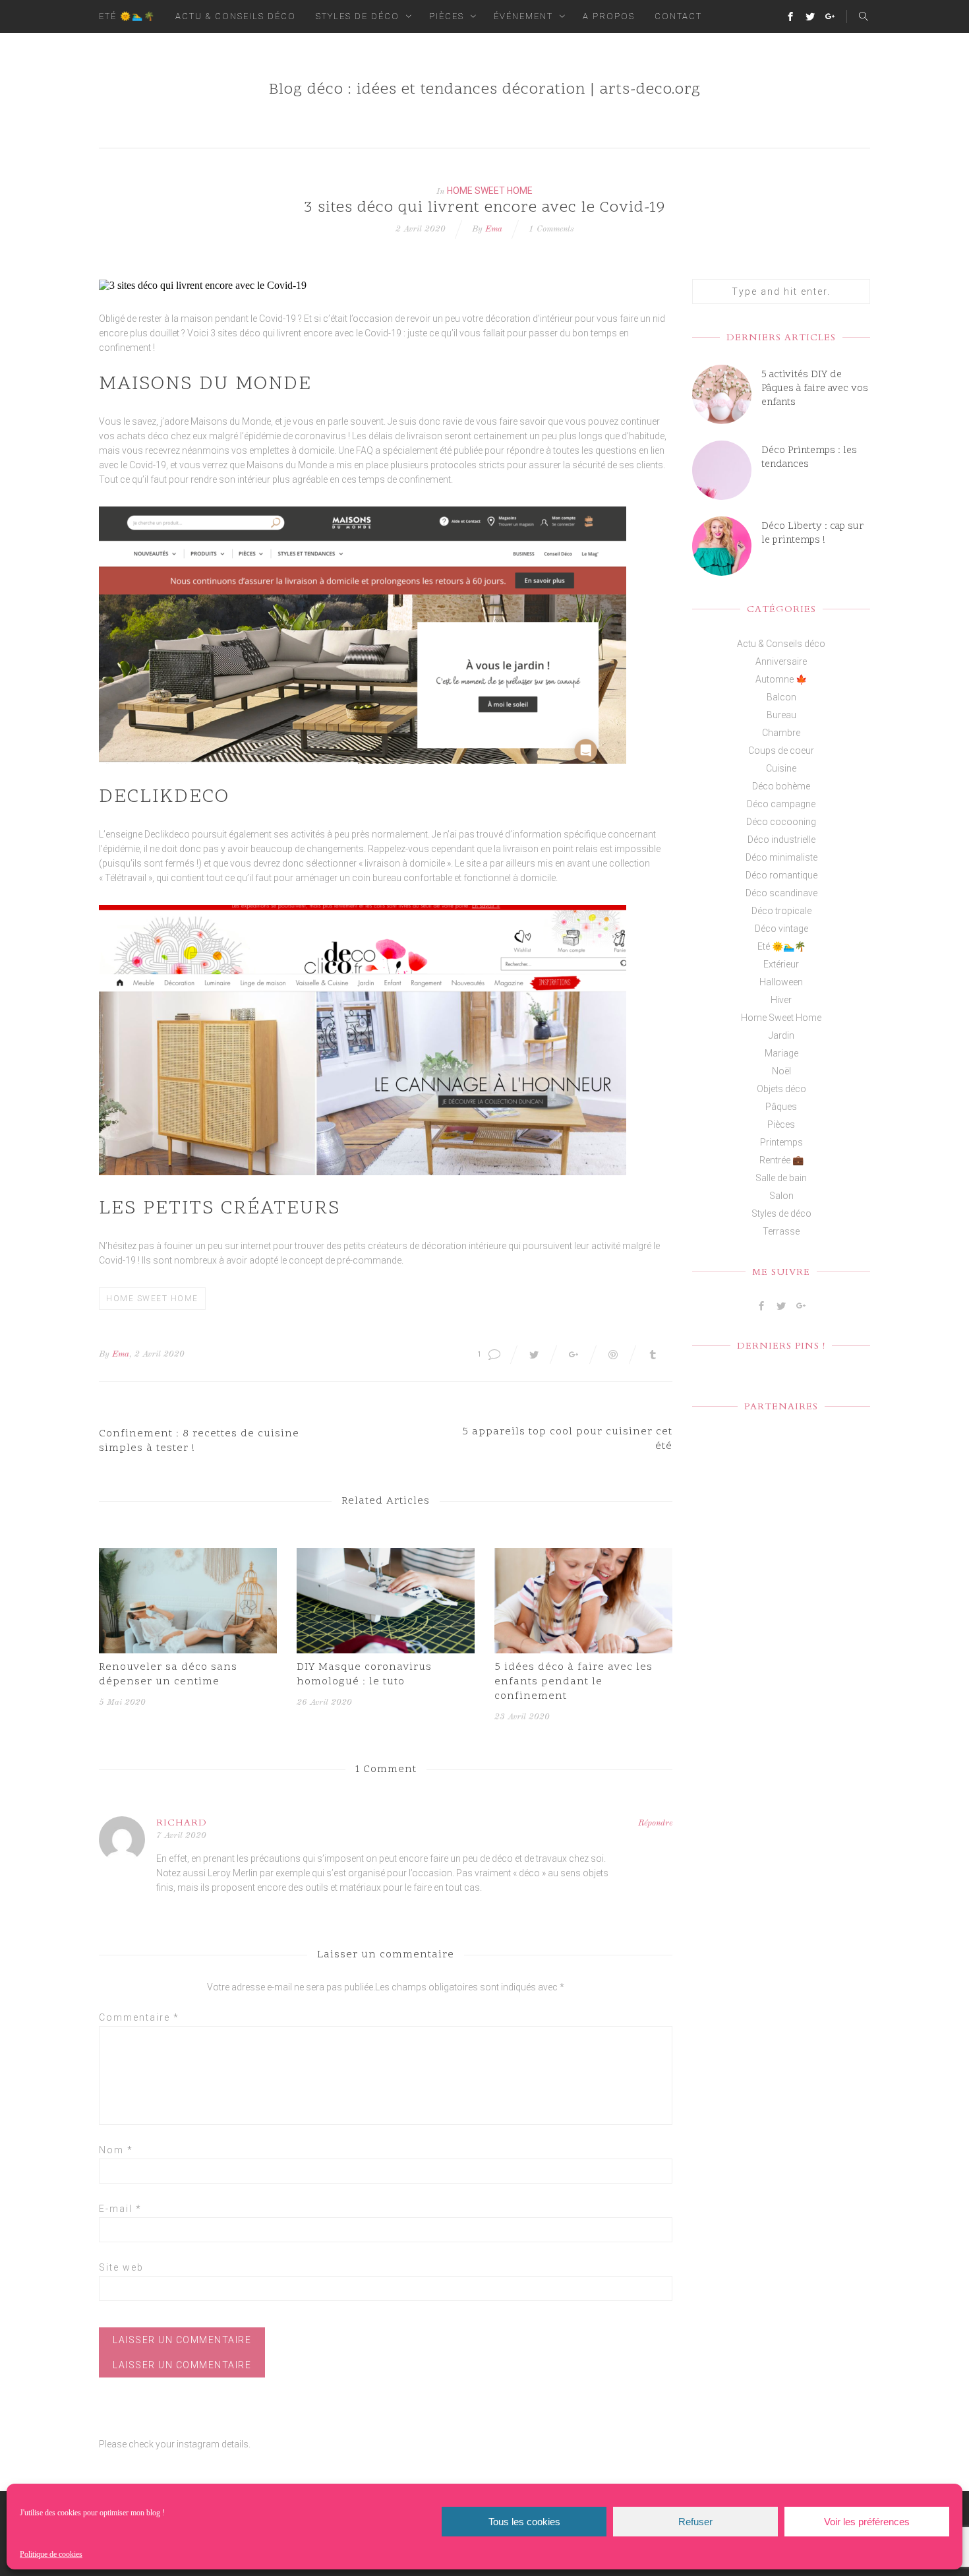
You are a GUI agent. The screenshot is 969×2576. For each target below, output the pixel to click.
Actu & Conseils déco (236, 16)
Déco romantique (781, 875)
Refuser (695, 2522)
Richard (182, 1823)
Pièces (447, 16)
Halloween (781, 982)
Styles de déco (358, 16)
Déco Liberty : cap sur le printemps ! (812, 534)
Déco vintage (781, 929)
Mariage (781, 1053)
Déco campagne (781, 804)
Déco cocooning (781, 822)
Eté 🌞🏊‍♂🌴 (127, 16)
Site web (121, 2267)
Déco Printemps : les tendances (809, 458)
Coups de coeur (781, 751)
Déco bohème (781, 786)
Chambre (781, 733)
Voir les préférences (867, 2522)
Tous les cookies (524, 2522)
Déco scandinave (781, 893)
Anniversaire (781, 661)
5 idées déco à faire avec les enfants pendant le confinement (573, 1682)
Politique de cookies (51, 2554)
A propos (609, 16)
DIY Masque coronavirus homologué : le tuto (364, 1674)
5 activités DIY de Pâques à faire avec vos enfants (815, 389)
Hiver (781, 1000)
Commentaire (139, 2017)
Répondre (655, 1823)
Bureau (781, 715)
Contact (678, 16)
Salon (781, 1196)
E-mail (120, 2209)
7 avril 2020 (181, 1836)
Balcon (781, 697)
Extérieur (781, 964)
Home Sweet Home (490, 191)
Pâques (781, 1107)
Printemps (781, 1142)
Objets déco (781, 1089)
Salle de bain (781, 1178)
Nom (116, 2150)
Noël (781, 1071)
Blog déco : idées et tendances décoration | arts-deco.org (485, 90)
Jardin (781, 1035)
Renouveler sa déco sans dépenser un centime (168, 1674)
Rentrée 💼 (781, 1160)
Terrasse (781, 1231)
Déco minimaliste (781, 857)
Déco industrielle (781, 840)
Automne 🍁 (781, 679)
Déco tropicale (781, 911)
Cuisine (781, 768)
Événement (523, 16)
